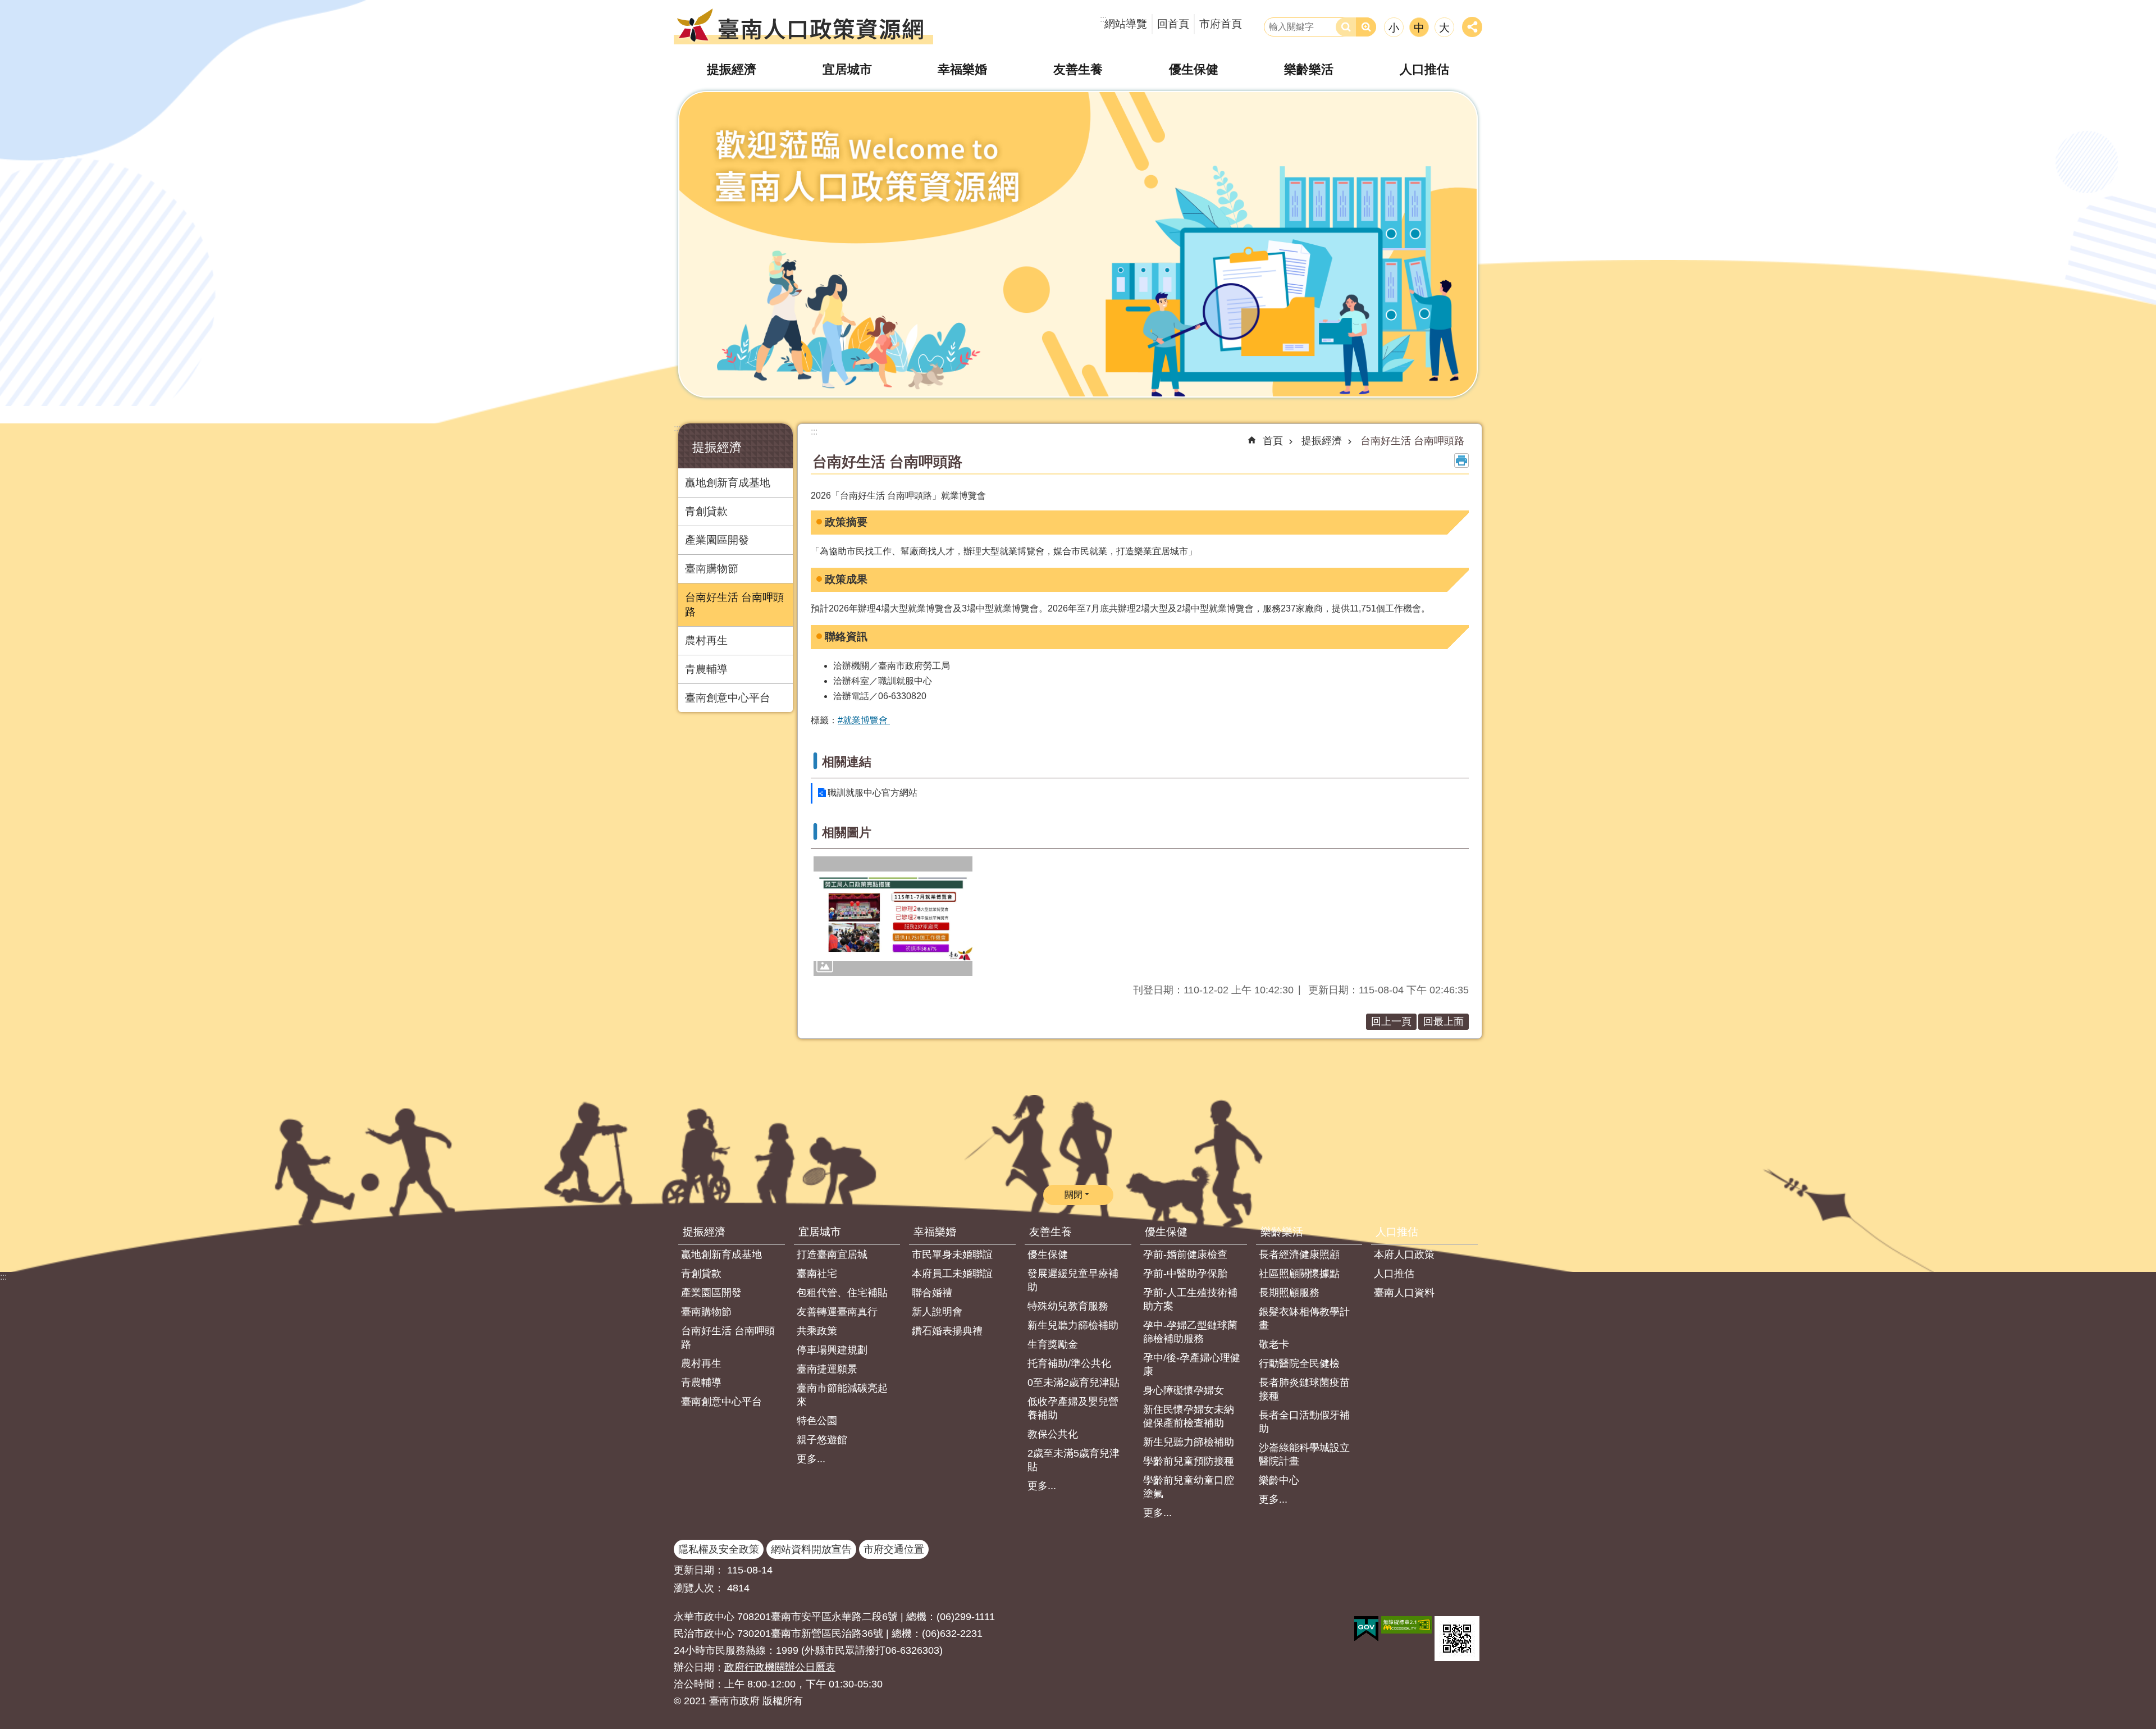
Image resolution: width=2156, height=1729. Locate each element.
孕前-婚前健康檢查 (1185, 1254)
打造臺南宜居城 (832, 1254)
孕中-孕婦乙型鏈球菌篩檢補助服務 (1190, 1332)
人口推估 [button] (1424, 69)
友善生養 (1050, 1232)
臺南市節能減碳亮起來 (842, 1395)
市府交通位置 (894, 1549)
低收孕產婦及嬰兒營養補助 (1073, 1408)
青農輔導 (706, 669)
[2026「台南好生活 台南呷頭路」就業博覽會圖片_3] (1457, 1639)
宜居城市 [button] (847, 69)
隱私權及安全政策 (719, 1549)
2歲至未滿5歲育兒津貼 (1074, 1460)
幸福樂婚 (935, 1232)
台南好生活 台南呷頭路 (734, 605)
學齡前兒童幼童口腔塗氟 (1189, 1487)
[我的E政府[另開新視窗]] (1366, 1629)
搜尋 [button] (1346, 27)
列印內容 (1461, 460)
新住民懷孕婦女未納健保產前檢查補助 (1189, 1416)
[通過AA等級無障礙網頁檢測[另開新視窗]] (1406, 1625)
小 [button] (1394, 28)
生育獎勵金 (1053, 1344)
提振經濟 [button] (732, 69)
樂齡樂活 (1282, 1232)
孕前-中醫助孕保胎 (1185, 1274)
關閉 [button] (1074, 1195)
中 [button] (1419, 28)
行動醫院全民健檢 (1299, 1363)
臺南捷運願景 (827, 1369)
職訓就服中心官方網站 (873, 793)
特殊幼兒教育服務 (1068, 1306)
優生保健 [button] (1194, 69)
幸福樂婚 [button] (962, 69)
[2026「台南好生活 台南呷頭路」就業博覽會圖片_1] (1078, 244)
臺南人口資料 (1404, 1293)
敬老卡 (1274, 1344)
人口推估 (1397, 1232)
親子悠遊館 (822, 1440)
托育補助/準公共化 (1069, 1363)
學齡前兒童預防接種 (1189, 1461)
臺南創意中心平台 (728, 698)
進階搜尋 (1366, 27)
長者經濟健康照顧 (1299, 1254)
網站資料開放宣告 (811, 1549)
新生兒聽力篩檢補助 (1073, 1325)
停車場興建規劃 (832, 1350)
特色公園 (817, 1421)
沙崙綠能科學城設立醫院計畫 (1304, 1454)
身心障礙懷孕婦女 (1184, 1390)
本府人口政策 (1404, 1254)
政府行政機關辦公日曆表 (780, 1667)
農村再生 (706, 640)
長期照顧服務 (1289, 1293)
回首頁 (1173, 24)
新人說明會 (937, 1312)
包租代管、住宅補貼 (842, 1293)
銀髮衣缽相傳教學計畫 (1304, 1319)
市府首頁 (1221, 24)
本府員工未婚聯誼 (952, 1274)
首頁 (1273, 441)
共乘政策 (817, 1331)
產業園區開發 (717, 540)
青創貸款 (706, 511)
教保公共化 (1053, 1434)
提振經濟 (1322, 441)
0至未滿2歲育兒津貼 (1074, 1383)
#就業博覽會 (864, 720)
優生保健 (1048, 1254)
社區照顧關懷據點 (1299, 1274)
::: (677, 428)
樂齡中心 (1279, 1480)
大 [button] (1444, 28)
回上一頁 (1391, 1021)
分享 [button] (1472, 27)
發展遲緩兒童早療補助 (1073, 1280)
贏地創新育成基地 (728, 483)
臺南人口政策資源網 (803, 25)
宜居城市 (820, 1232)
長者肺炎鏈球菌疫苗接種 (1304, 1389)
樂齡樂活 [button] (1309, 69)
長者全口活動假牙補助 (1304, 1422)
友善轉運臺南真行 (837, 1312)
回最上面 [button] (1444, 1021)
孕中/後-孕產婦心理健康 (1192, 1365)
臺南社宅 (817, 1274)
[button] (893, 916)
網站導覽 (1126, 24)
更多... (811, 1459)
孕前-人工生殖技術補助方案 (1190, 1299)
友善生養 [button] (1078, 69)
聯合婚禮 (932, 1293)
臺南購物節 (712, 569)
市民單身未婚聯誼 (952, 1254)
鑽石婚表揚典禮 (947, 1331)
